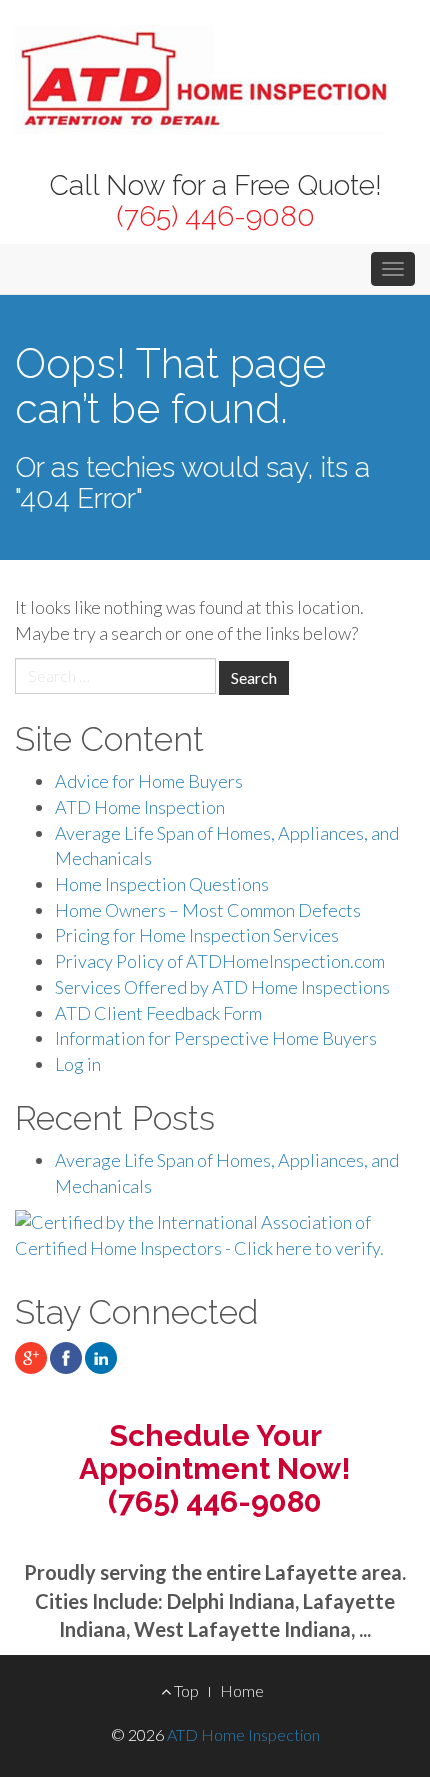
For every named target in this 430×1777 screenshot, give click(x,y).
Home (242, 1690)
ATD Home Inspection (140, 807)
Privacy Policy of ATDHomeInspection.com (220, 961)
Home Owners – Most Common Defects (208, 910)
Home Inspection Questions (162, 884)
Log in (78, 1064)
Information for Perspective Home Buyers (216, 1038)
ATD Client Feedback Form (158, 1013)
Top (185, 1690)
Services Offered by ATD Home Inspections (222, 987)
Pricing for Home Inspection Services (197, 935)
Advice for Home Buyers (149, 781)
